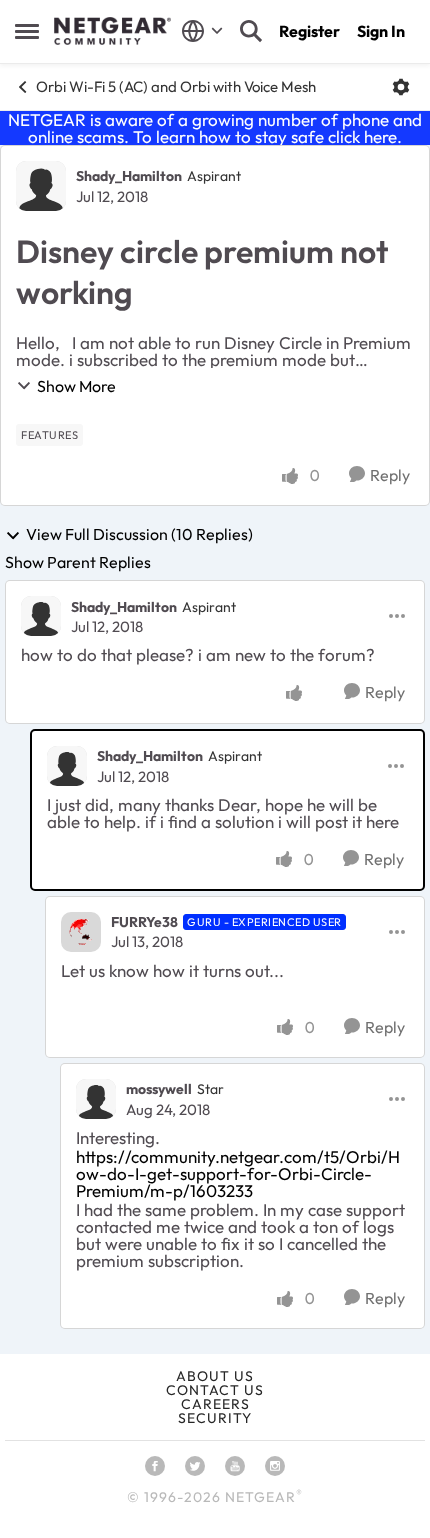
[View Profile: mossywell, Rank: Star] (96, 1099)
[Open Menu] (401, 87)
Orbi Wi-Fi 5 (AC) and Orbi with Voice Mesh (176, 86)
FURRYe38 (144, 922)
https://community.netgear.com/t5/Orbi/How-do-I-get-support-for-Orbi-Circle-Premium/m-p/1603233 (238, 1173)
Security (215, 1418)
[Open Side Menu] (27, 31)
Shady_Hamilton (129, 176)
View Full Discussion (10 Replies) (139, 535)
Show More (76, 386)
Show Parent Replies (78, 562)
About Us (215, 1376)
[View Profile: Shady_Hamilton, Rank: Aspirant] (41, 186)
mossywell (159, 1089)
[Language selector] (202, 31)
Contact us (215, 1390)
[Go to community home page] (112, 31)
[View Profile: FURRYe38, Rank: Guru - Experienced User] (81, 932)
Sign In (381, 31)
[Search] (251, 31)
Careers (215, 1404)
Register (309, 31)
